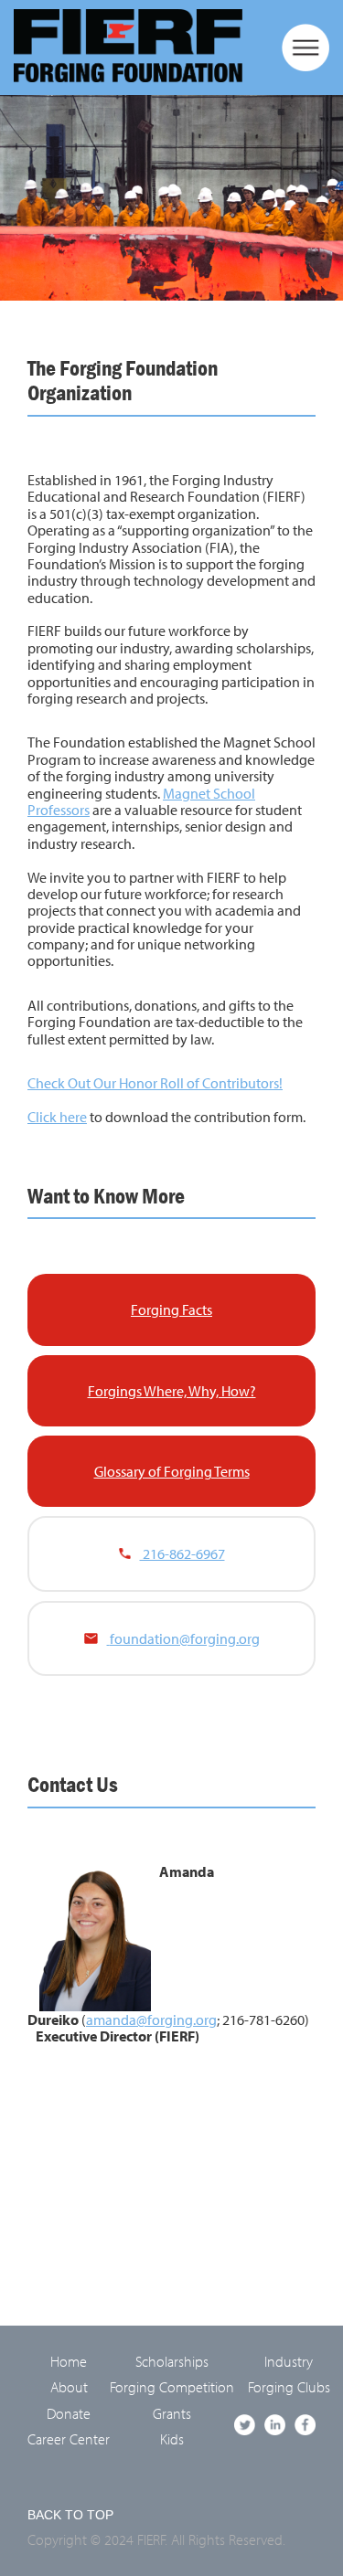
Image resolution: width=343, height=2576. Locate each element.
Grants (172, 2413)
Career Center (69, 2439)
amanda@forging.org (151, 2019)
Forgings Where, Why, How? (172, 1391)
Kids (172, 2439)
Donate (69, 2413)
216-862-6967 (182, 1553)
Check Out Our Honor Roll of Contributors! (155, 1083)
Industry (289, 2361)
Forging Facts (171, 1309)
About (69, 2387)
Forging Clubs (289, 2387)
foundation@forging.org (185, 1638)
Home (69, 2361)
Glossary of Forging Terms (172, 1471)
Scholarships (172, 2361)
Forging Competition (172, 2387)
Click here (57, 1117)
